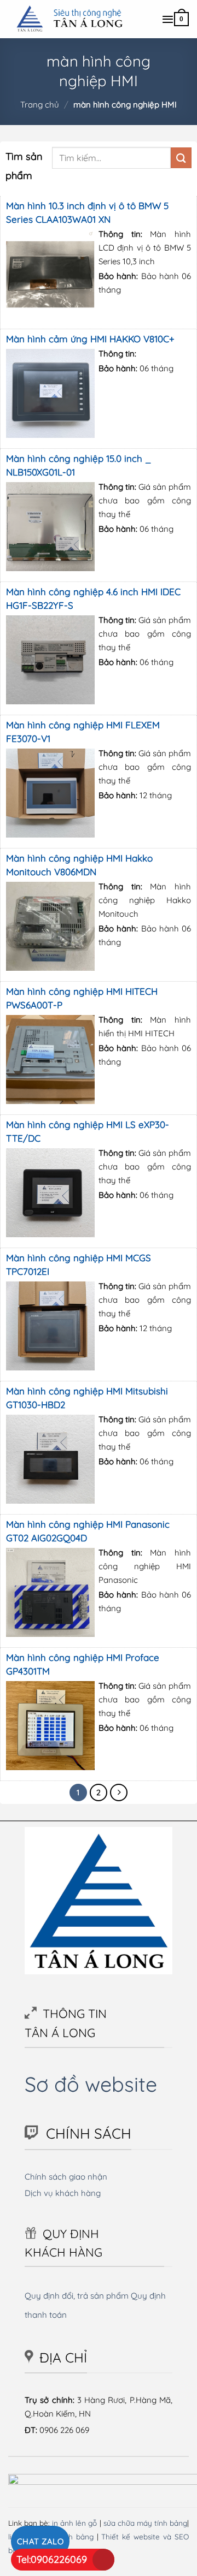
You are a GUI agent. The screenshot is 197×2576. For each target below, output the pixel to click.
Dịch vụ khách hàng (63, 2193)
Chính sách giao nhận (66, 2177)
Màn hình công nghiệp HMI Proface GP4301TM (83, 1664)
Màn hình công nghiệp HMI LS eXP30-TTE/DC (88, 1131)
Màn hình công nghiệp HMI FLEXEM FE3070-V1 (83, 732)
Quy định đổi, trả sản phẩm (77, 2296)
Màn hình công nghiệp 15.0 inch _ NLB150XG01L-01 (79, 465)
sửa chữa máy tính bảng (145, 2523)
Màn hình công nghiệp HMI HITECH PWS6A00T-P (82, 998)
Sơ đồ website (91, 2084)
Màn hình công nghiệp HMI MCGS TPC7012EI (79, 1265)
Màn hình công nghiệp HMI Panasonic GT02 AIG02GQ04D (88, 1531)
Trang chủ (40, 105)
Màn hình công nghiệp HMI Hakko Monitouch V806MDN (79, 865)
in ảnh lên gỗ (74, 2523)
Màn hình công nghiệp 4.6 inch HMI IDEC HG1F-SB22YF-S (93, 598)
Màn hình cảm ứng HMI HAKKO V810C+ (90, 339)
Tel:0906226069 (52, 2559)
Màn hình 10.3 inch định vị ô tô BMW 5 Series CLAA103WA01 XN (87, 212)
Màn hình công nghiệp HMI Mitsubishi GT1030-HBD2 (87, 1398)
